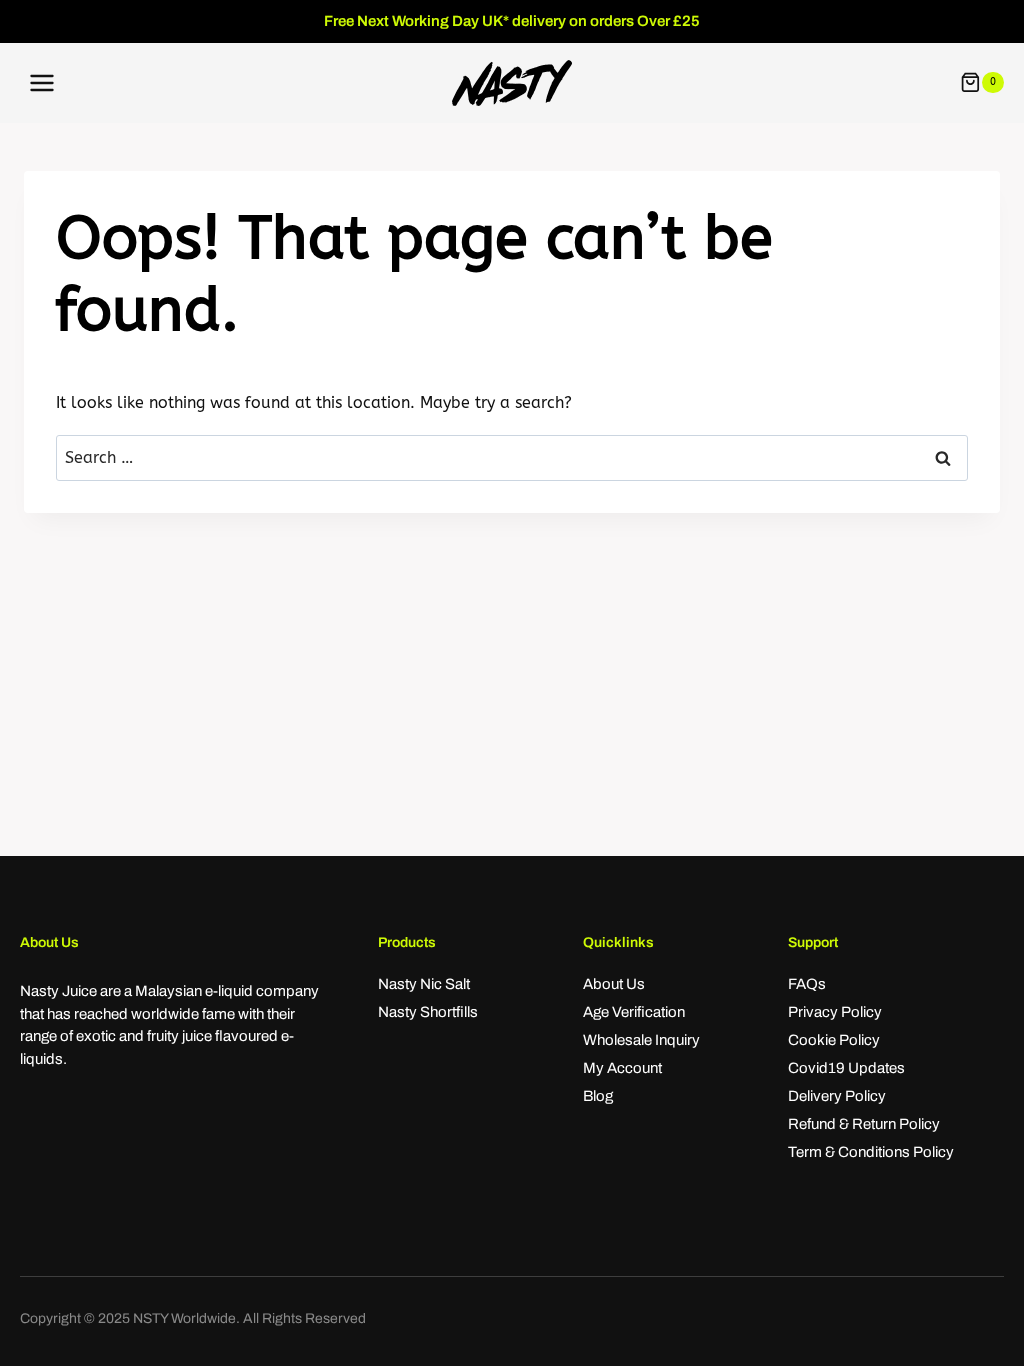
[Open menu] (42, 82)
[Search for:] (512, 457)
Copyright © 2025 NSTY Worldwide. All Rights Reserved (193, 1318)
